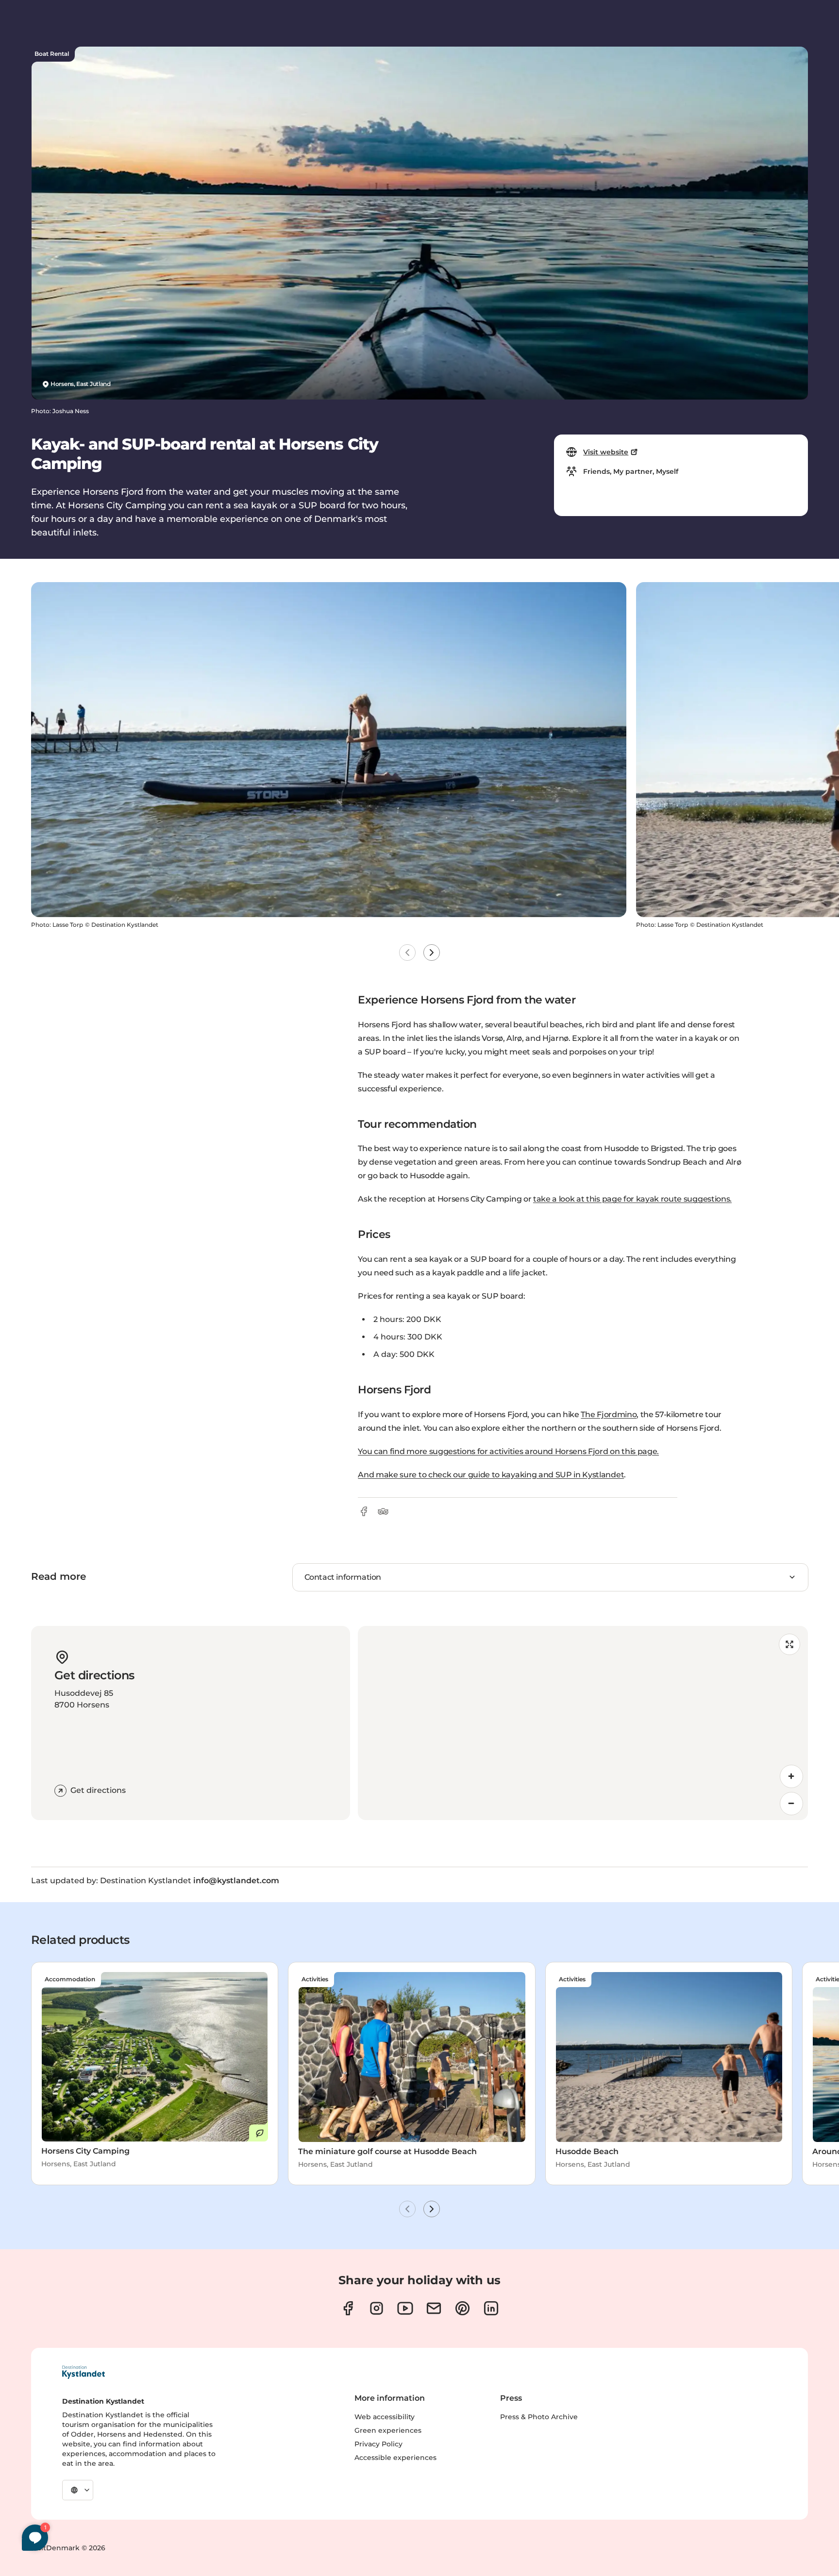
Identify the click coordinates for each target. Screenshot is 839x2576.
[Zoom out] (791, 1804)
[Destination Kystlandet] (84, 2372)
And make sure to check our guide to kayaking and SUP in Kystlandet (491, 1475)
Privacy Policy (378, 2444)
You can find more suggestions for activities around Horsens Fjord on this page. (508, 1451)
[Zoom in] (791, 1776)
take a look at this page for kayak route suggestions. (632, 1199)
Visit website (606, 452)
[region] (583, 1723)
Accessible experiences (395, 2458)
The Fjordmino (609, 1414)
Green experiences (388, 2430)
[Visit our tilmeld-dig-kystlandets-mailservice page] (434, 2308)
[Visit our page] (348, 2308)
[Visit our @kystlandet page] (405, 2308)
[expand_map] (789, 1644)
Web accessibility (385, 2417)
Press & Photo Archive (539, 2417)
